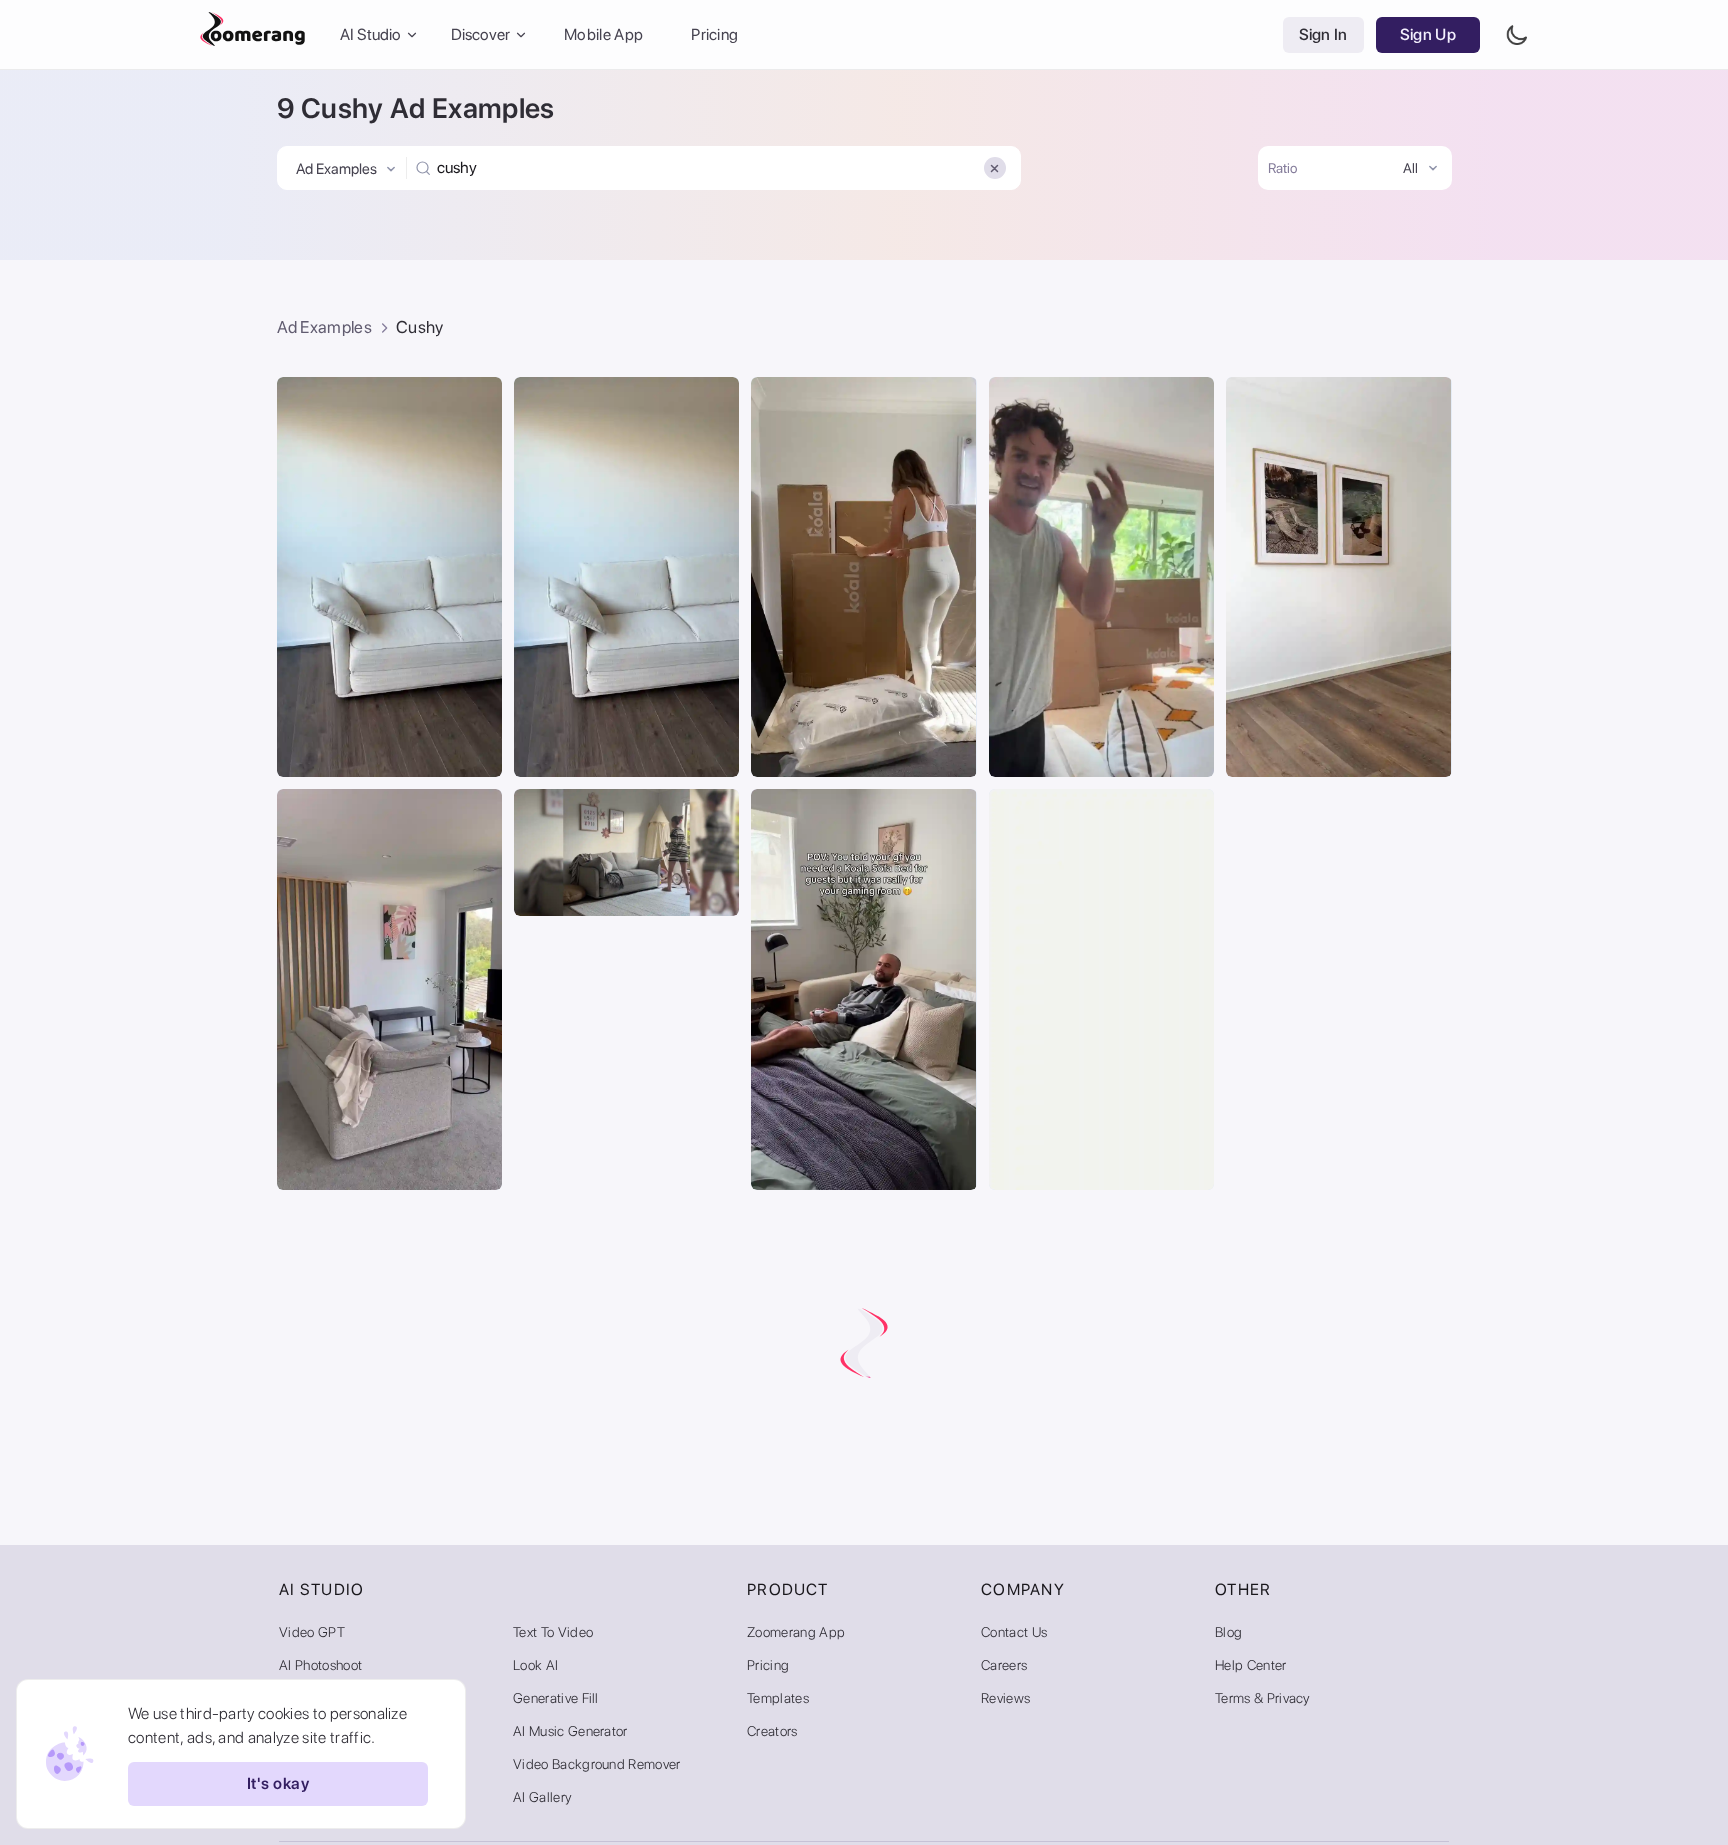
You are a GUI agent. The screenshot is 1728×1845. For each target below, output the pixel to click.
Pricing (714, 34)
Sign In (1323, 34)
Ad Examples (325, 327)
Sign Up (1428, 34)
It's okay (278, 1784)
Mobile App (603, 34)
